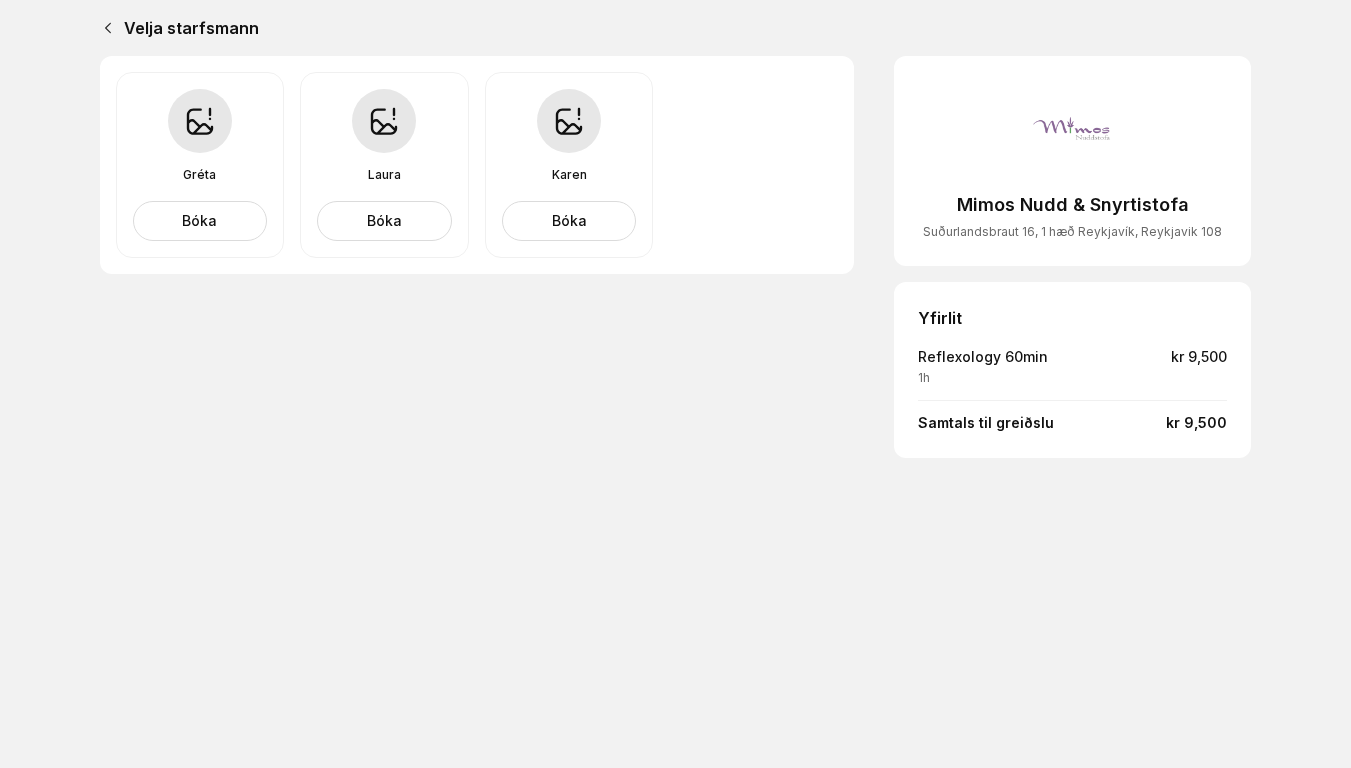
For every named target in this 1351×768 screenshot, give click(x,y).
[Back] (104, 28)
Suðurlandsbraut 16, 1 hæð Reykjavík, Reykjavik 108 (1072, 231)
